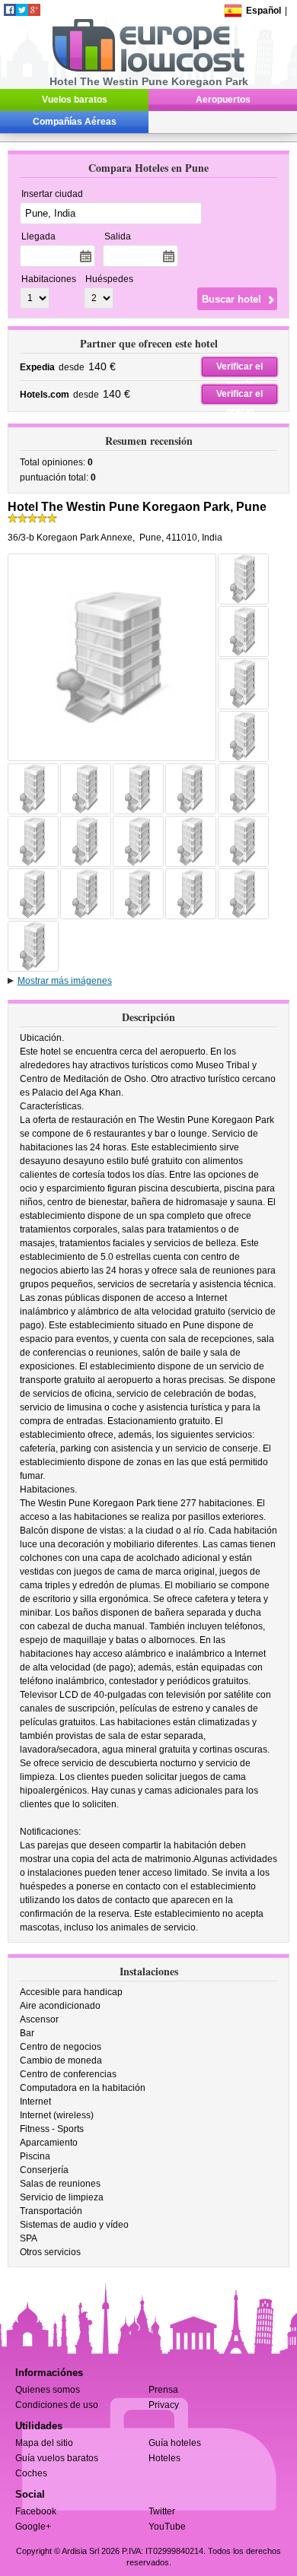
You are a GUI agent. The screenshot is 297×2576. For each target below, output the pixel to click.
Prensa (163, 2390)
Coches (31, 2473)
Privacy (164, 2405)
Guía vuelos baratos (57, 2458)
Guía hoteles (175, 2443)
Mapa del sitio (44, 2443)
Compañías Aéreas (75, 122)
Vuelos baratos (75, 100)
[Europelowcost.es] (148, 69)
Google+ (33, 2527)
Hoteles (164, 2458)
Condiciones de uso (57, 2405)
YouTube (167, 2527)
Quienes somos (48, 2390)
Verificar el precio (240, 369)
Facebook (36, 2511)
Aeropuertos (223, 100)
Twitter (162, 2511)
